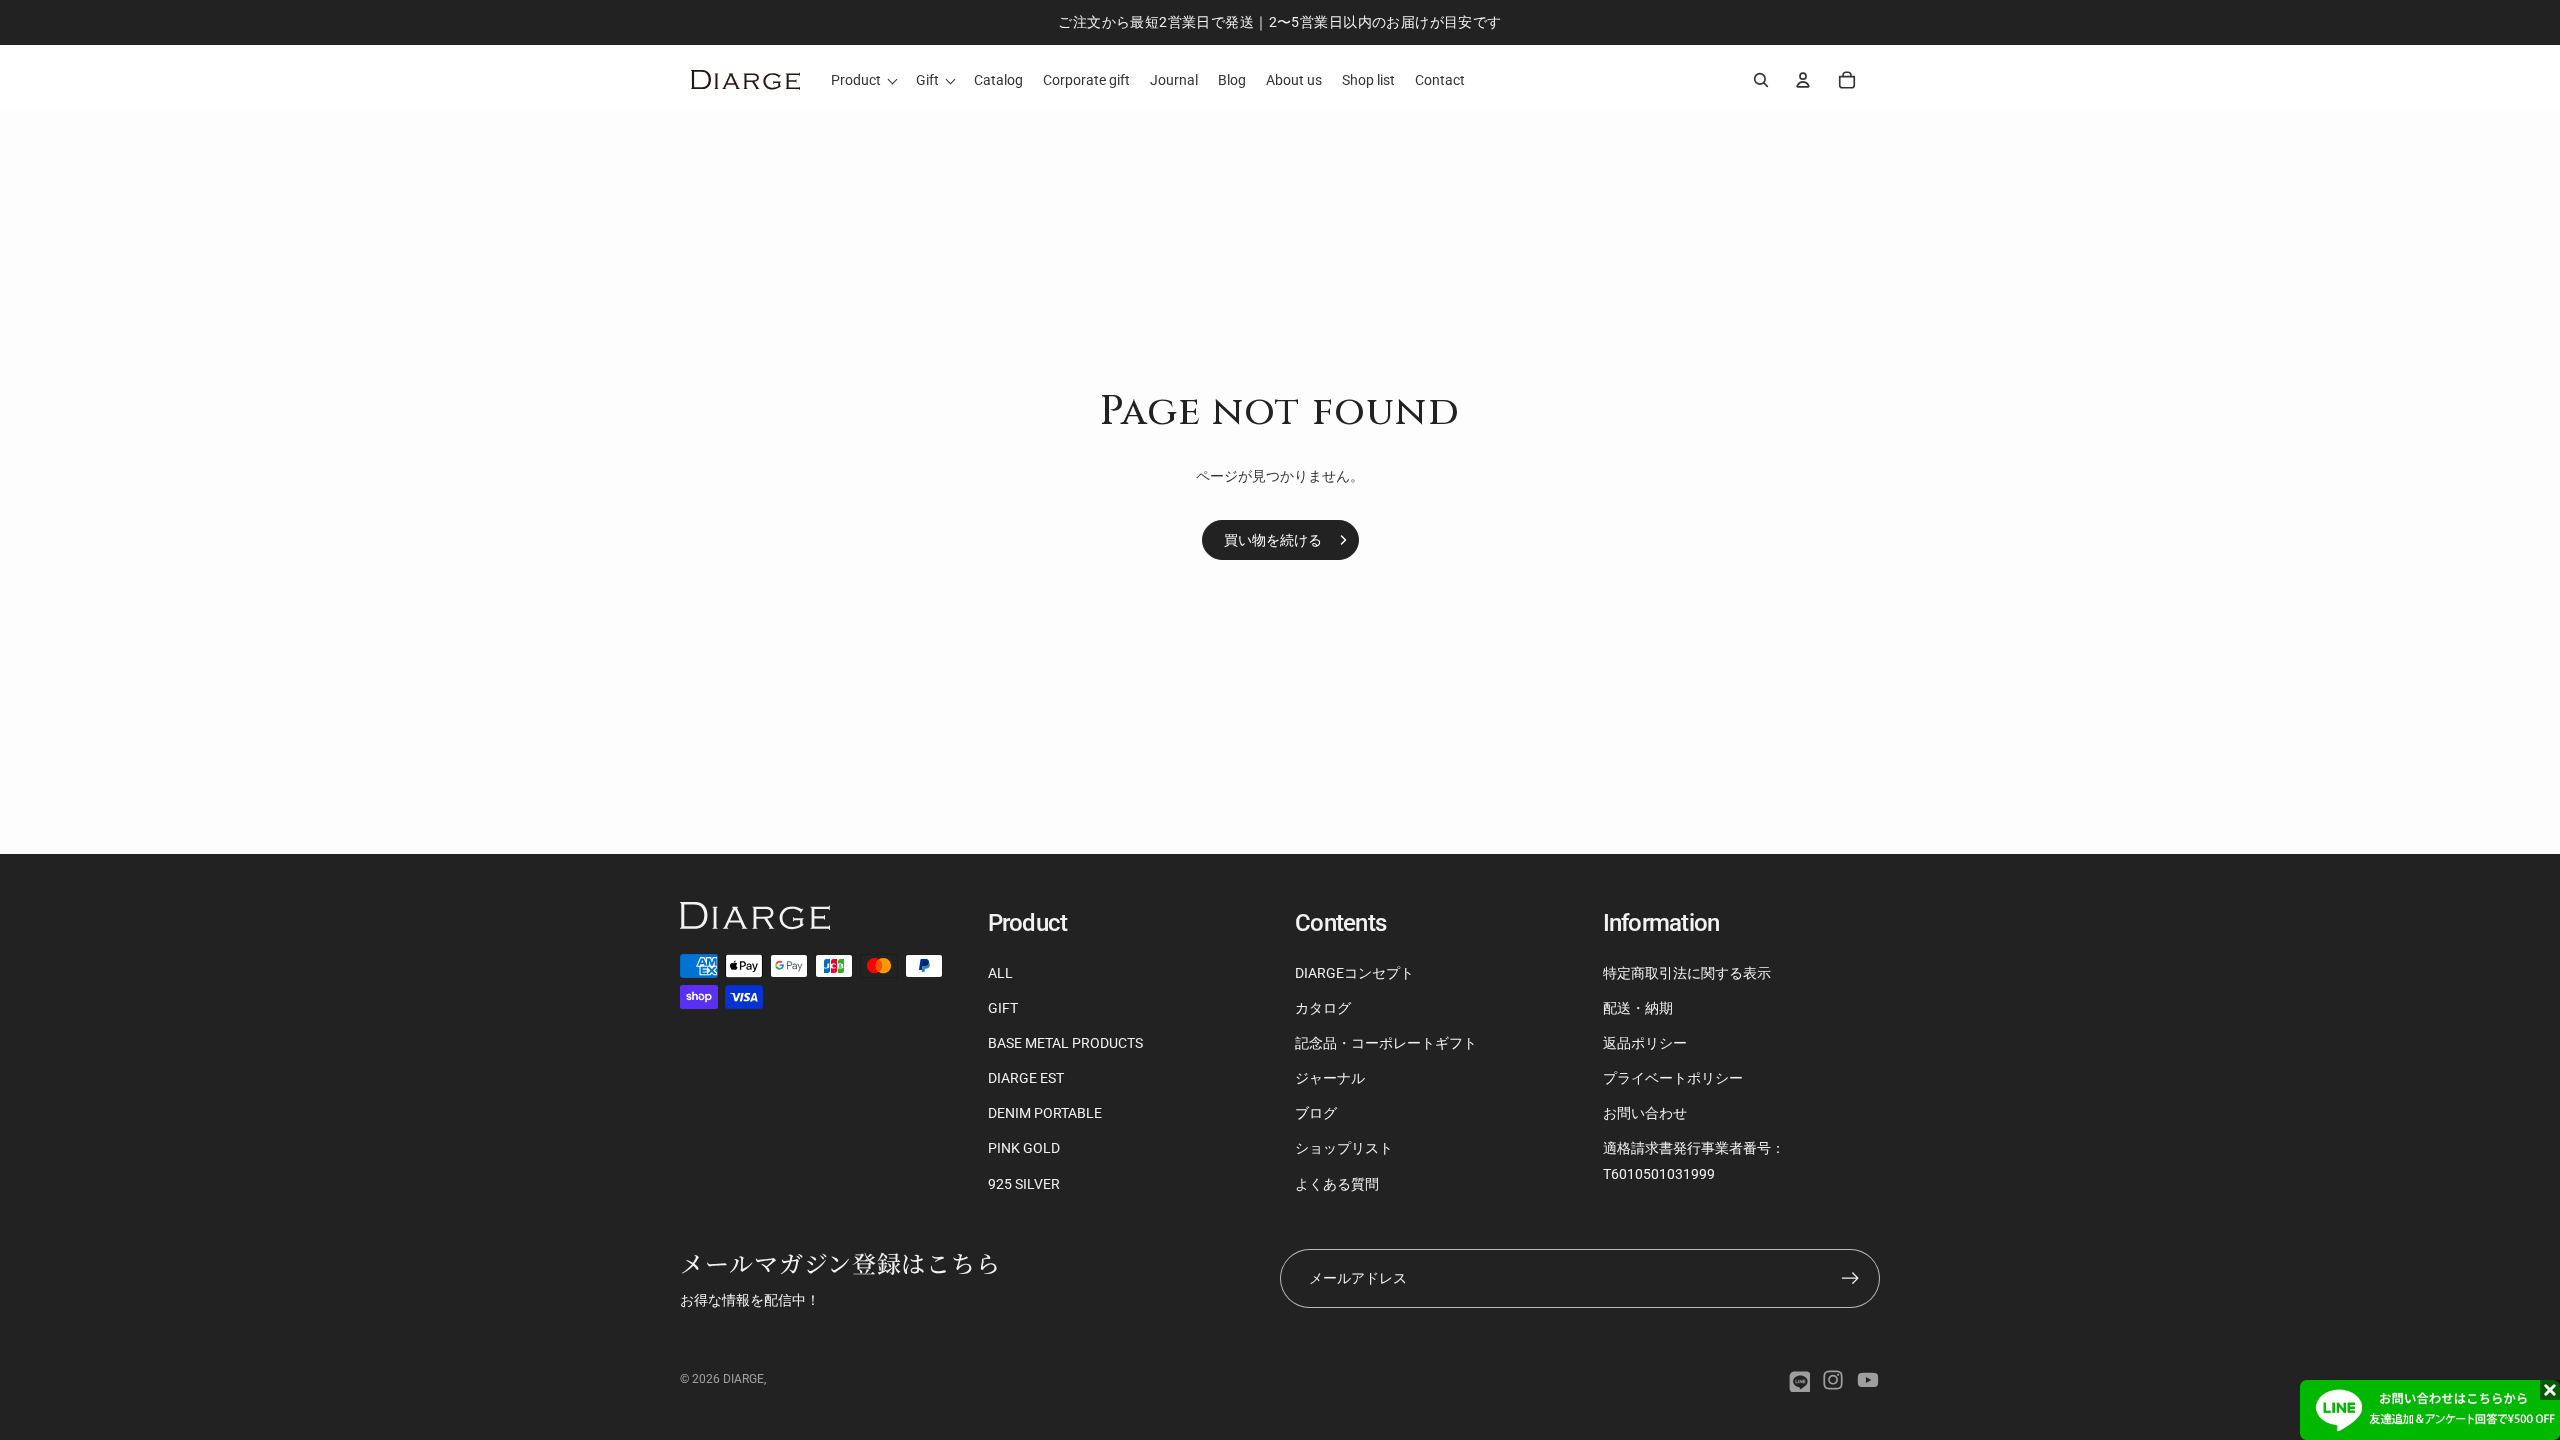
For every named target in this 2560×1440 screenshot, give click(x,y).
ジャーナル (1330, 1078)
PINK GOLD (1024, 1148)
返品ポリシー (1645, 1043)
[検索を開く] (1761, 80)
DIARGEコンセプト (1354, 973)
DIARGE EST (1026, 1078)
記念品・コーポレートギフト (1386, 1043)
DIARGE (743, 1379)
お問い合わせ (1645, 1113)
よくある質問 (1337, 1184)
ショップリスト (1344, 1148)
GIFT (1003, 1008)
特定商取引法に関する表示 (1687, 973)
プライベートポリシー (1673, 1078)
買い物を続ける (1273, 540)
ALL (1000, 973)
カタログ (1323, 1008)
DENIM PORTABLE (1045, 1113)
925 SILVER (1024, 1184)
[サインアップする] (1850, 1278)
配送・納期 (1638, 1008)
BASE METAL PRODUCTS (1065, 1043)
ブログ (1316, 1113)
